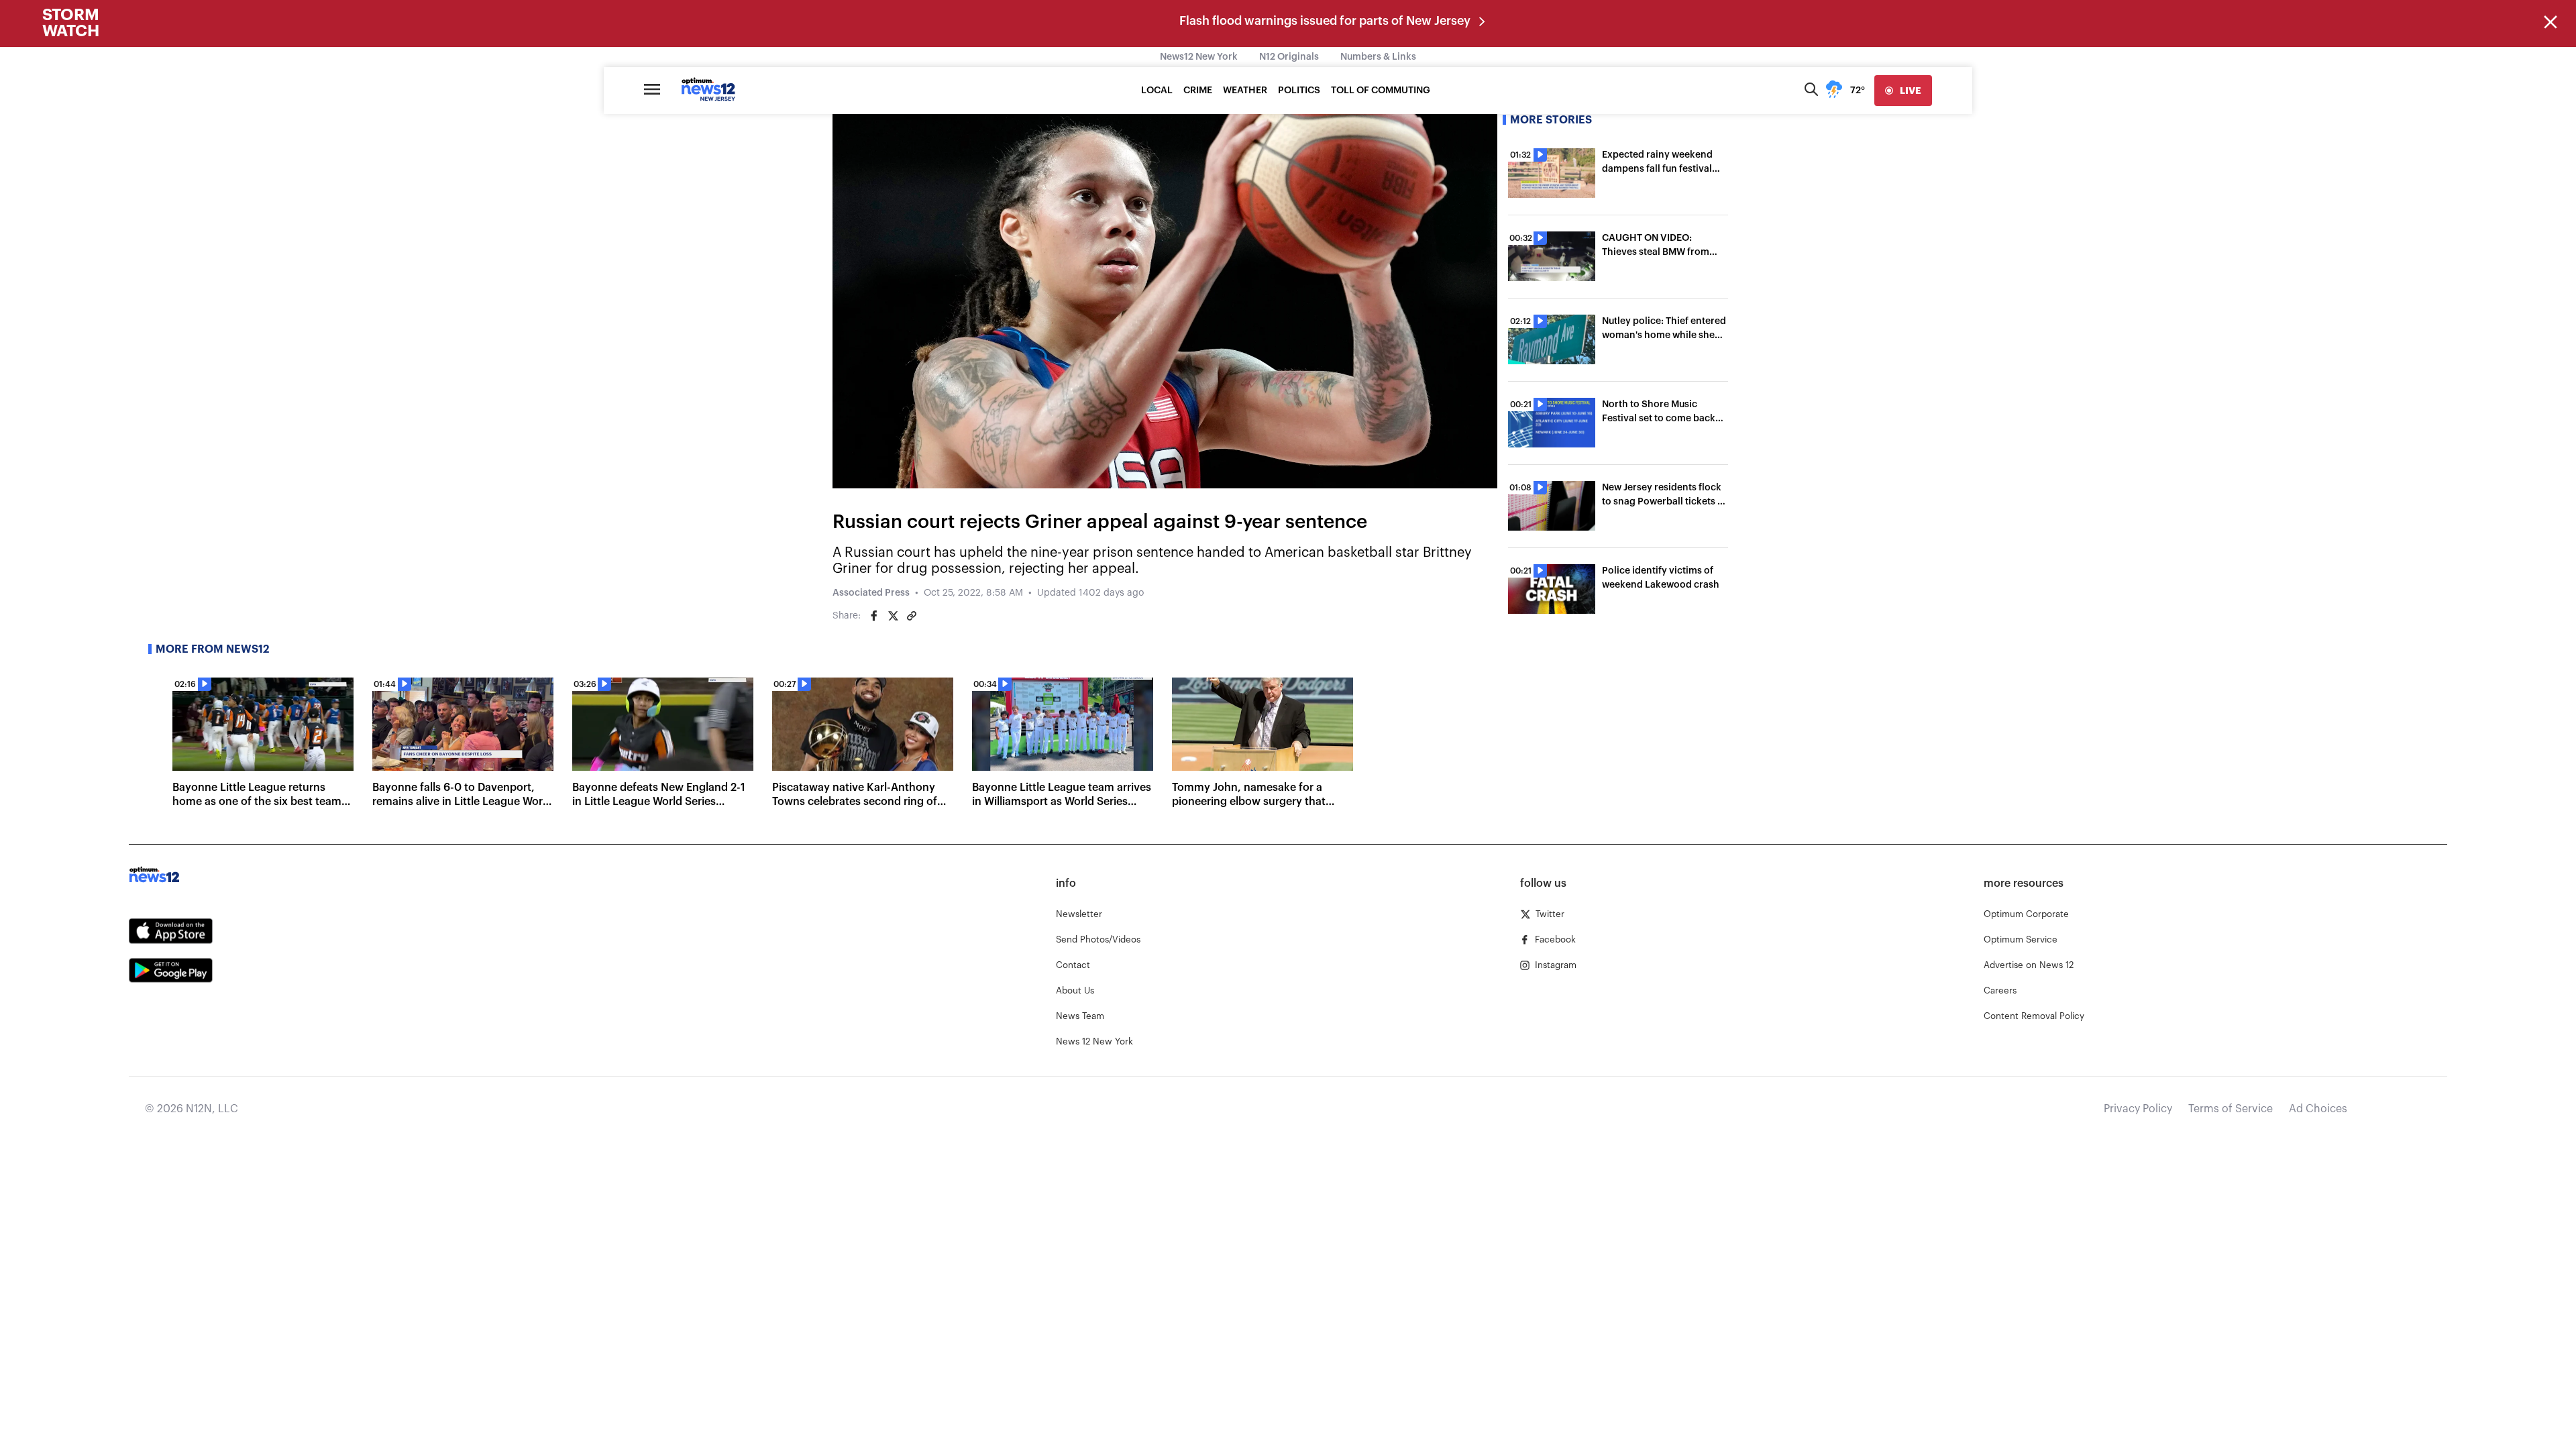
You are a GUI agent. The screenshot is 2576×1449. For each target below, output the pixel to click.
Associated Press (871, 593)
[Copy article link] (912, 616)
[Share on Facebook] (874, 616)
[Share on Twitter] (893, 616)
